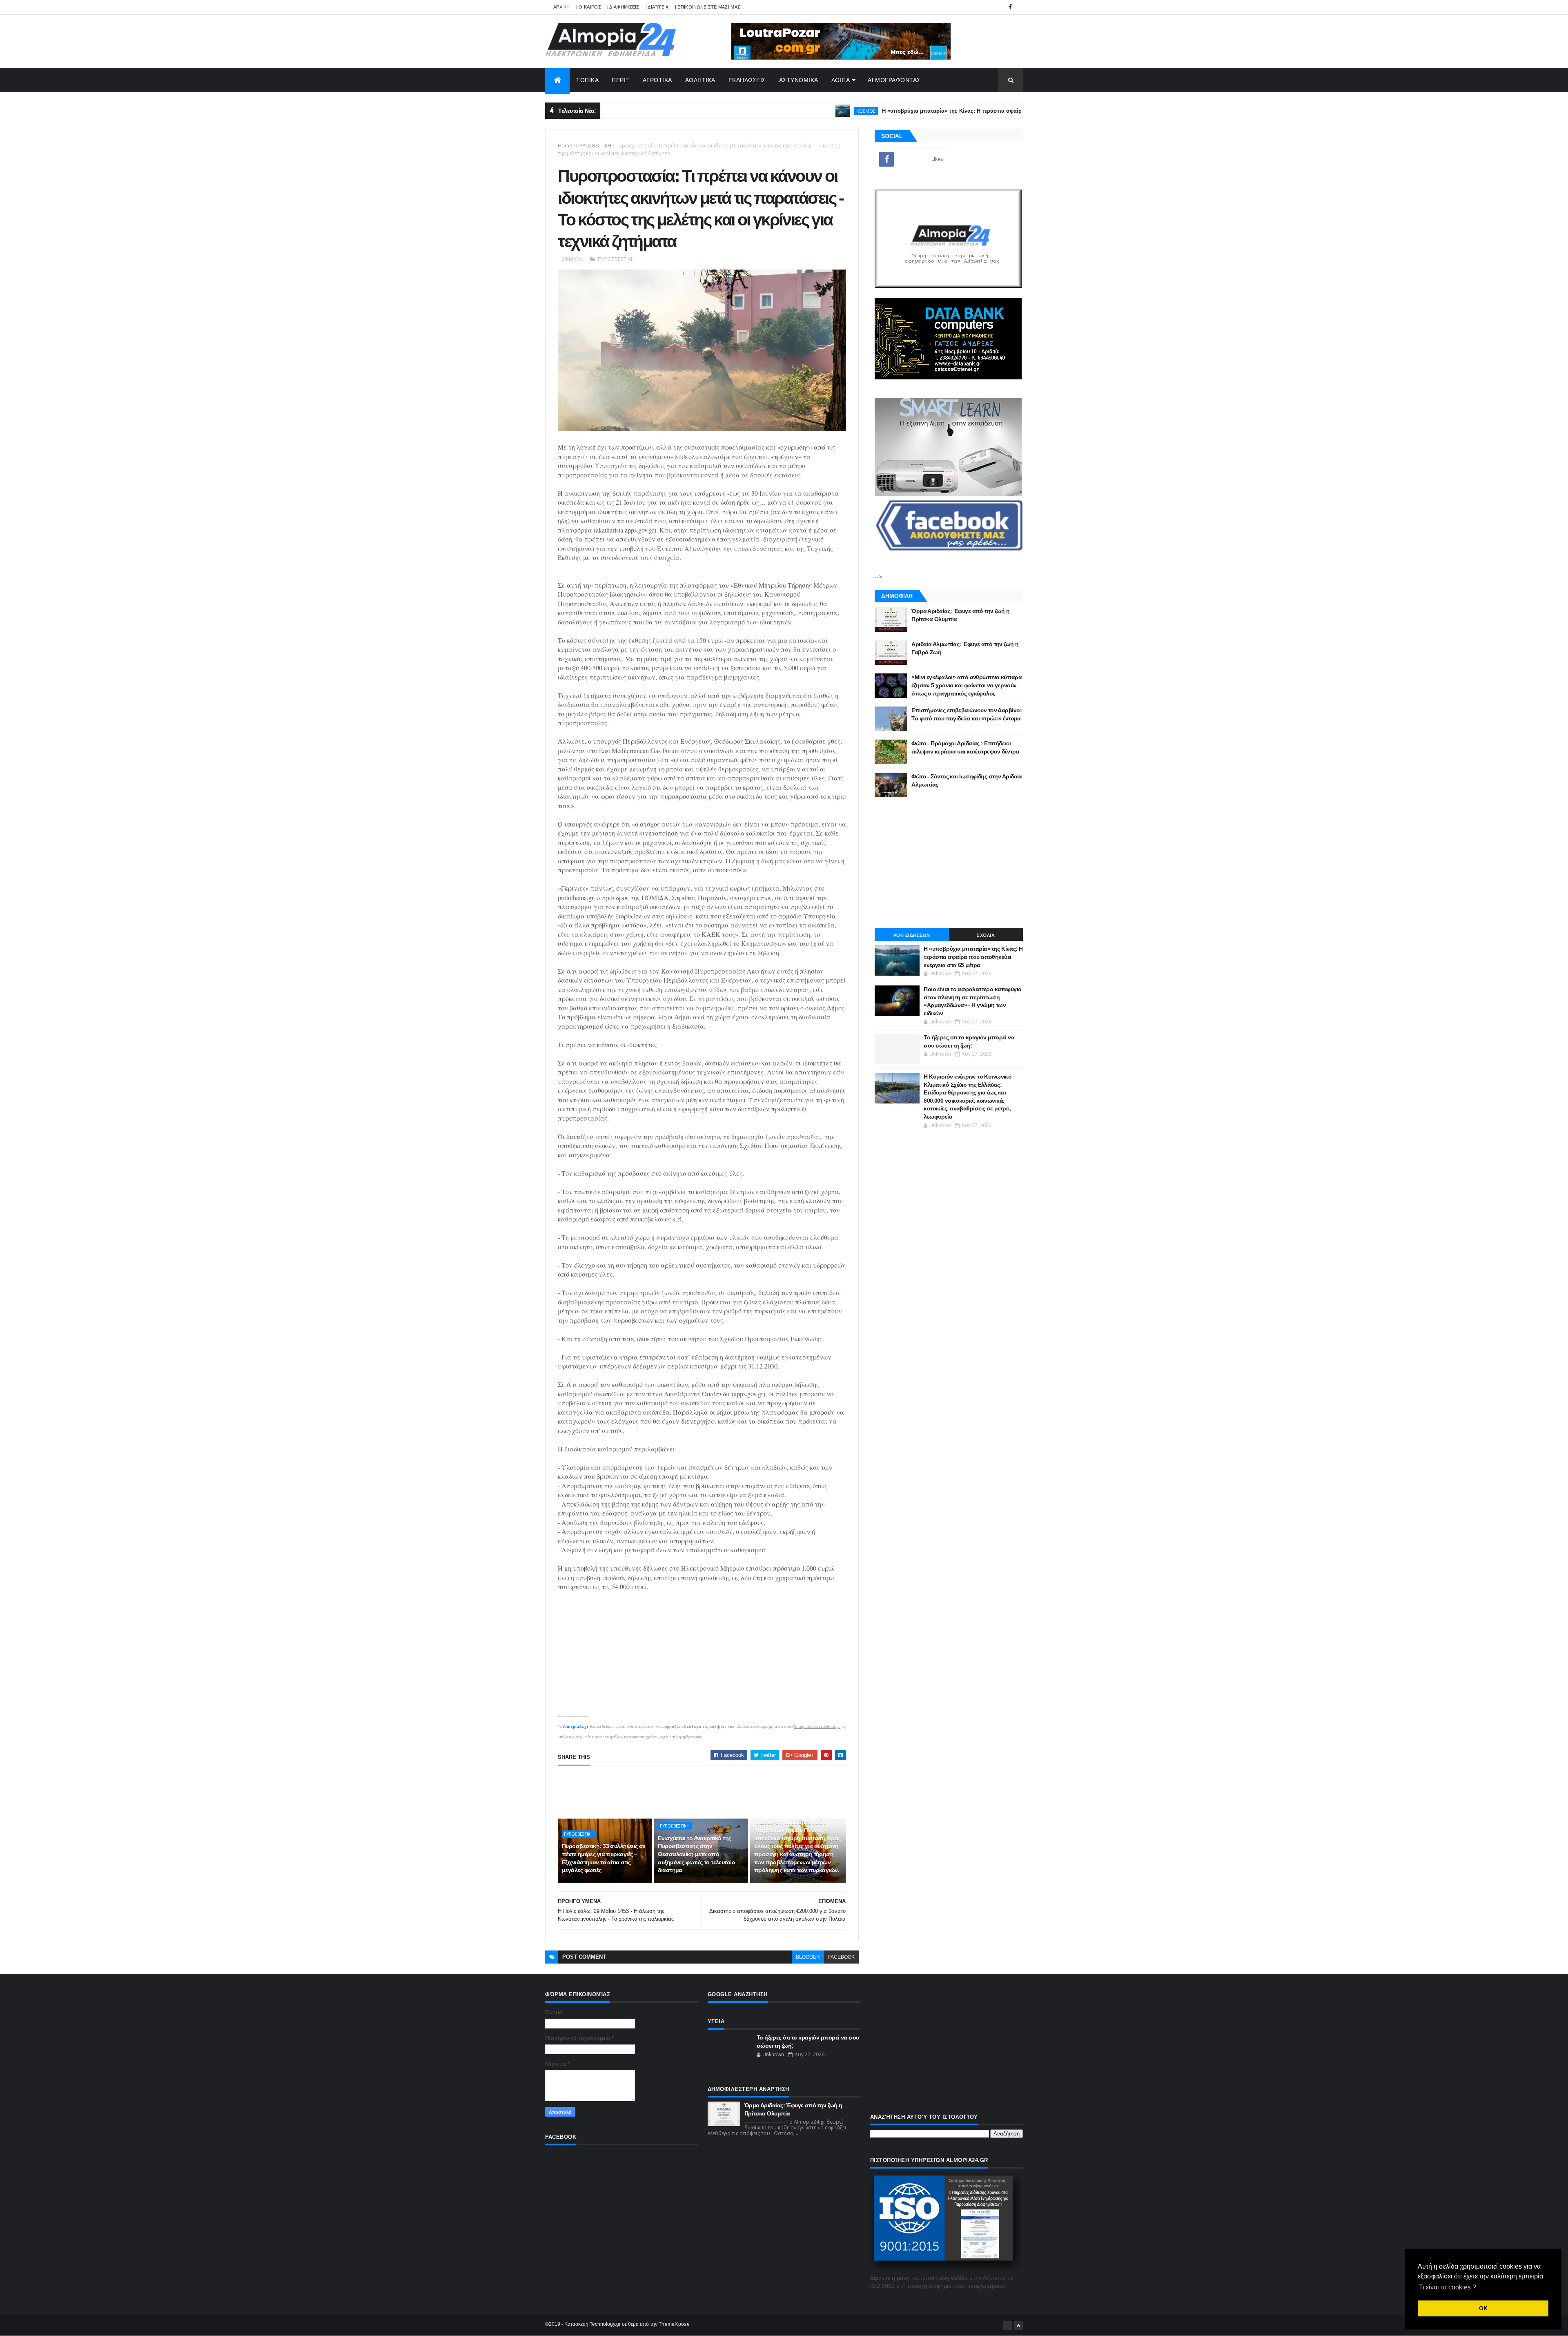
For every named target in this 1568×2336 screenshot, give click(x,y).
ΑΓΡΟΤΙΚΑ (657, 80)
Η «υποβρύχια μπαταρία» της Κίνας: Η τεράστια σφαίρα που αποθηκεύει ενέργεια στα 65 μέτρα (912, 111)
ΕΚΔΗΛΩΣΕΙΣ (747, 80)
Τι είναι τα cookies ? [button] (1448, 2287)
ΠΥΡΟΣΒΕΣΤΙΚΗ (594, 146)
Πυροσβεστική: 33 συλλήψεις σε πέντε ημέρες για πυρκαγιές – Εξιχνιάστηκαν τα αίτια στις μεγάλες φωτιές (604, 1858)
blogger (808, 1957)
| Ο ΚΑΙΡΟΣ (589, 7)
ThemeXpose (674, 2324)
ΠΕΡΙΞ (621, 80)
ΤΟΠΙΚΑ (587, 80)
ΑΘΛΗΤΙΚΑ (700, 80)
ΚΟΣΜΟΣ (774, 111)
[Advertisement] (706, 1792)
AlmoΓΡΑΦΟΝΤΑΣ (894, 80)
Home (565, 146)
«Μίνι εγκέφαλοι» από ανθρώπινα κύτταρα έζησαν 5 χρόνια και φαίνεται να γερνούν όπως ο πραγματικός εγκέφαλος (967, 685)
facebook (841, 1957)
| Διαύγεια (657, 7)
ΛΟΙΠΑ (841, 80)
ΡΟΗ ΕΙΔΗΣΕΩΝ (912, 935)
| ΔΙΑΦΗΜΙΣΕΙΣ (623, 7)
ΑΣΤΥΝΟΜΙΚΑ (799, 80)
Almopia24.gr (576, 1726)
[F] (1007, 2326)
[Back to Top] (1018, 2326)
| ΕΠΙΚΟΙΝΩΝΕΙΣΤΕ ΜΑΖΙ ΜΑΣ (708, 7)
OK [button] (1483, 2308)
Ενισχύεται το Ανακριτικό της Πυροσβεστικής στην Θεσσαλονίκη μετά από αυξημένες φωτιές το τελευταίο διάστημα (696, 1854)
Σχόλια (986, 935)
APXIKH (562, 7)
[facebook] (1010, 7)
